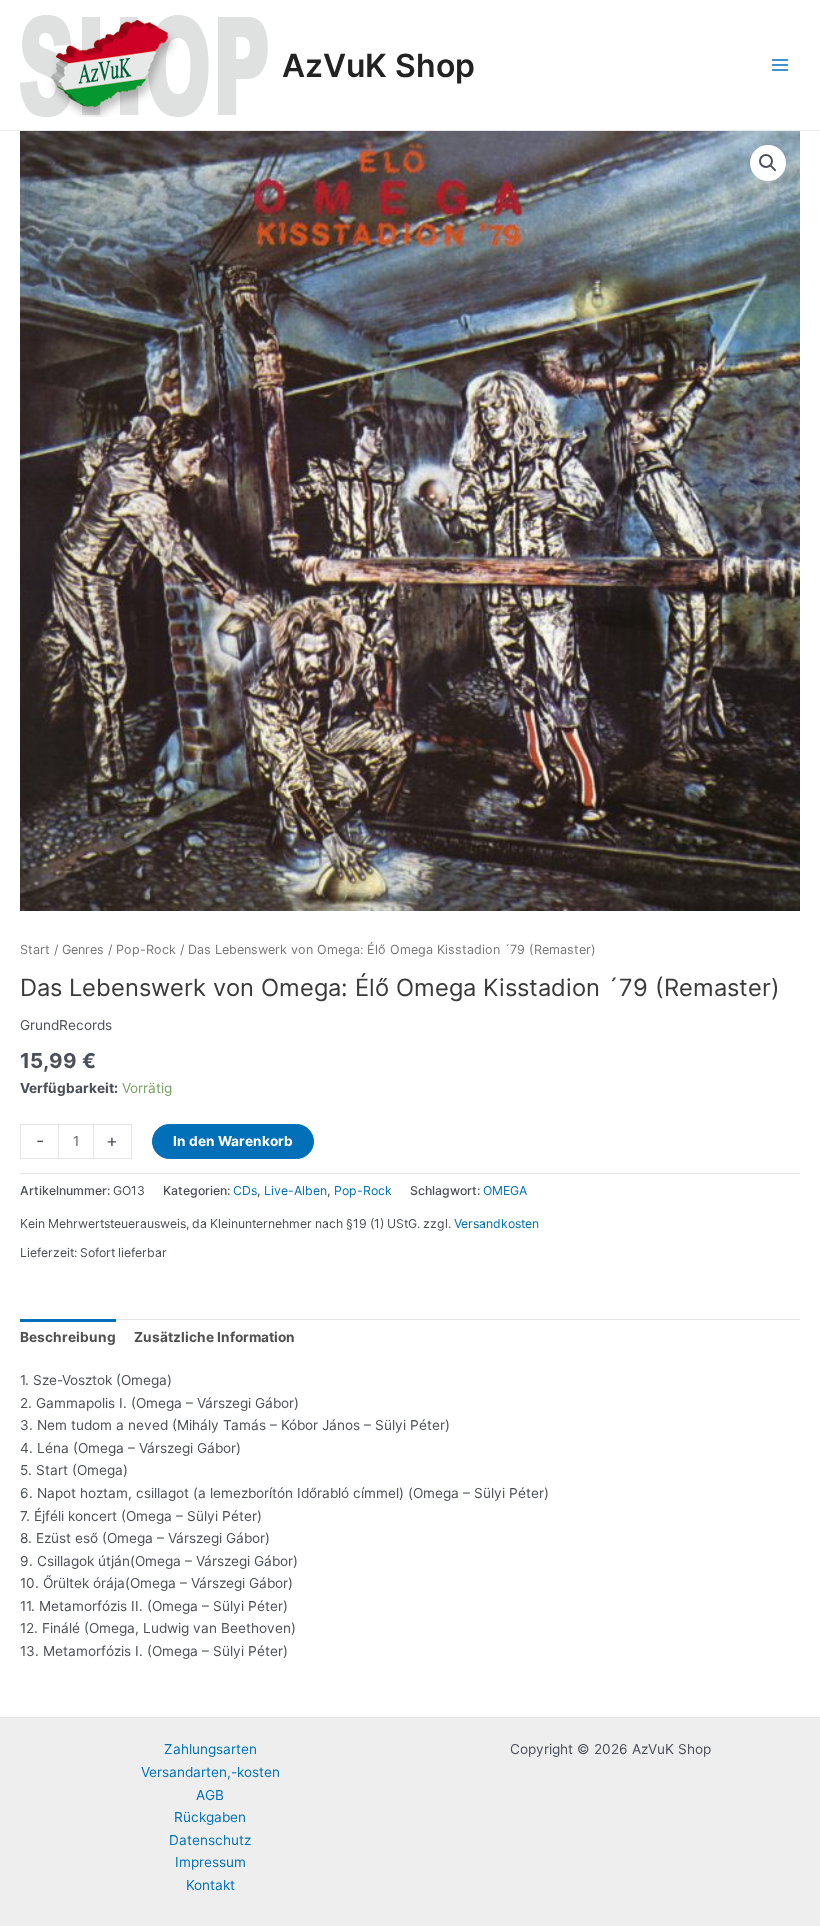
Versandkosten (496, 1223)
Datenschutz (210, 1840)
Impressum (210, 1862)
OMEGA (505, 1190)
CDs (245, 1190)
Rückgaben (210, 1817)
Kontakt (210, 1885)
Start (35, 949)
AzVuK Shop (378, 65)
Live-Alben (295, 1190)
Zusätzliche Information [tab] (214, 1337)
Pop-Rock (146, 949)
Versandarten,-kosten (210, 1772)
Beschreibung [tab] (68, 1337)
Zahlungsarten (210, 1749)
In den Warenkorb (233, 1141)
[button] (768, 163)
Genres (83, 949)
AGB (210, 1795)
